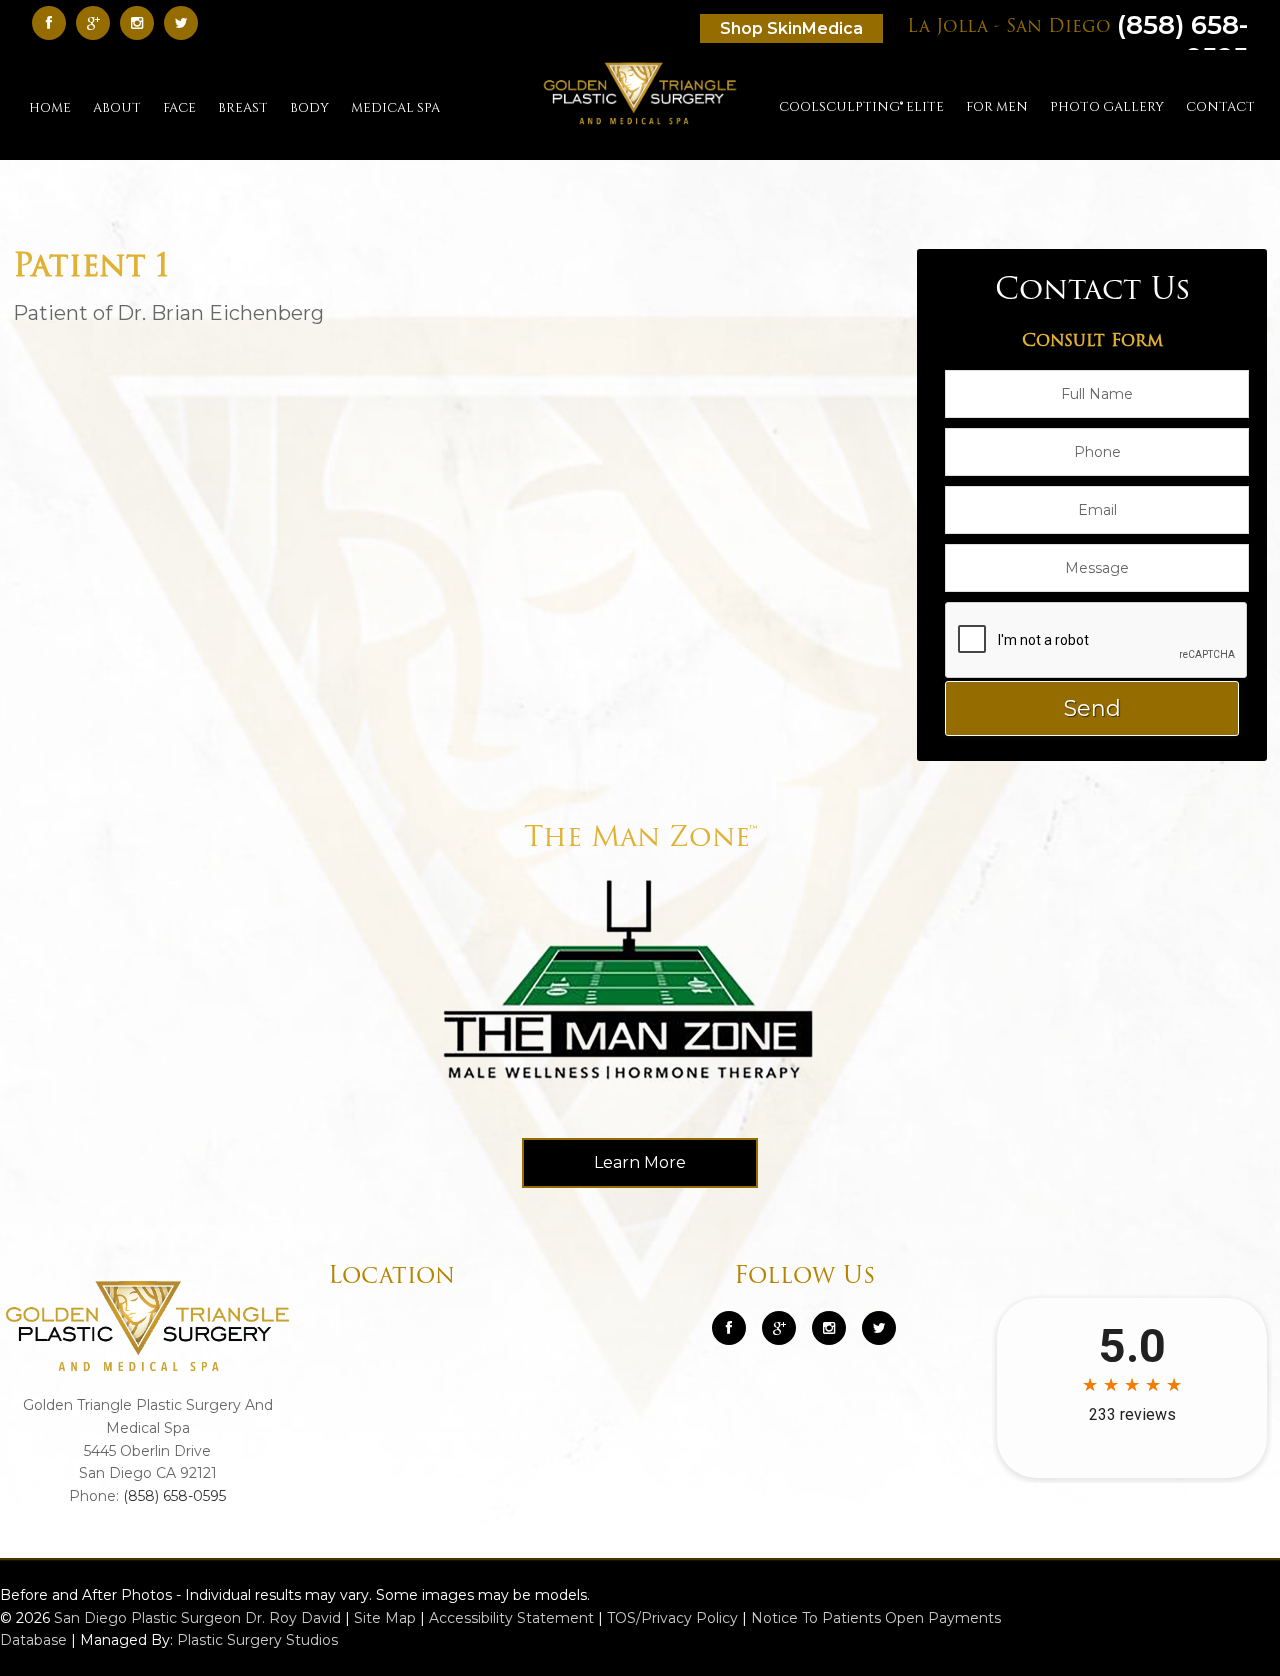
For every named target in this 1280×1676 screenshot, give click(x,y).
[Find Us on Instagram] (142, 22)
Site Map (385, 1618)
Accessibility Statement (511, 1618)
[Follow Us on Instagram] (829, 1328)
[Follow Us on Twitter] (186, 22)
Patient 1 (91, 268)
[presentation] (1097, 641)
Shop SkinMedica (791, 28)
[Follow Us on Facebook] (54, 22)
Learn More (640, 1162)
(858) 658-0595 (174, 1496)
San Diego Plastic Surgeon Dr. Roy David (197, 1618)
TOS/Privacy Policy (672, 1618)
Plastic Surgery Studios (257, 1640)
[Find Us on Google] (98, 22)
